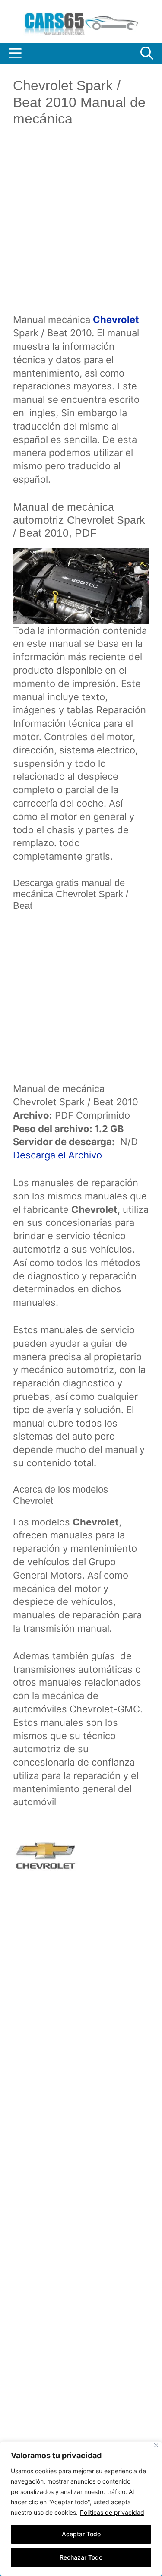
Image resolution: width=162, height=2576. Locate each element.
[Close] (156, 2445)
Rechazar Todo (81, 2557)
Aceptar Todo (81, 2534)
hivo (93, 1155)
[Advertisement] (81, 227)
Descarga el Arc (48, 1155)
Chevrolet (116, 320)
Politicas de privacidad (112, 2512)
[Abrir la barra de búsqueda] (147, 54)
